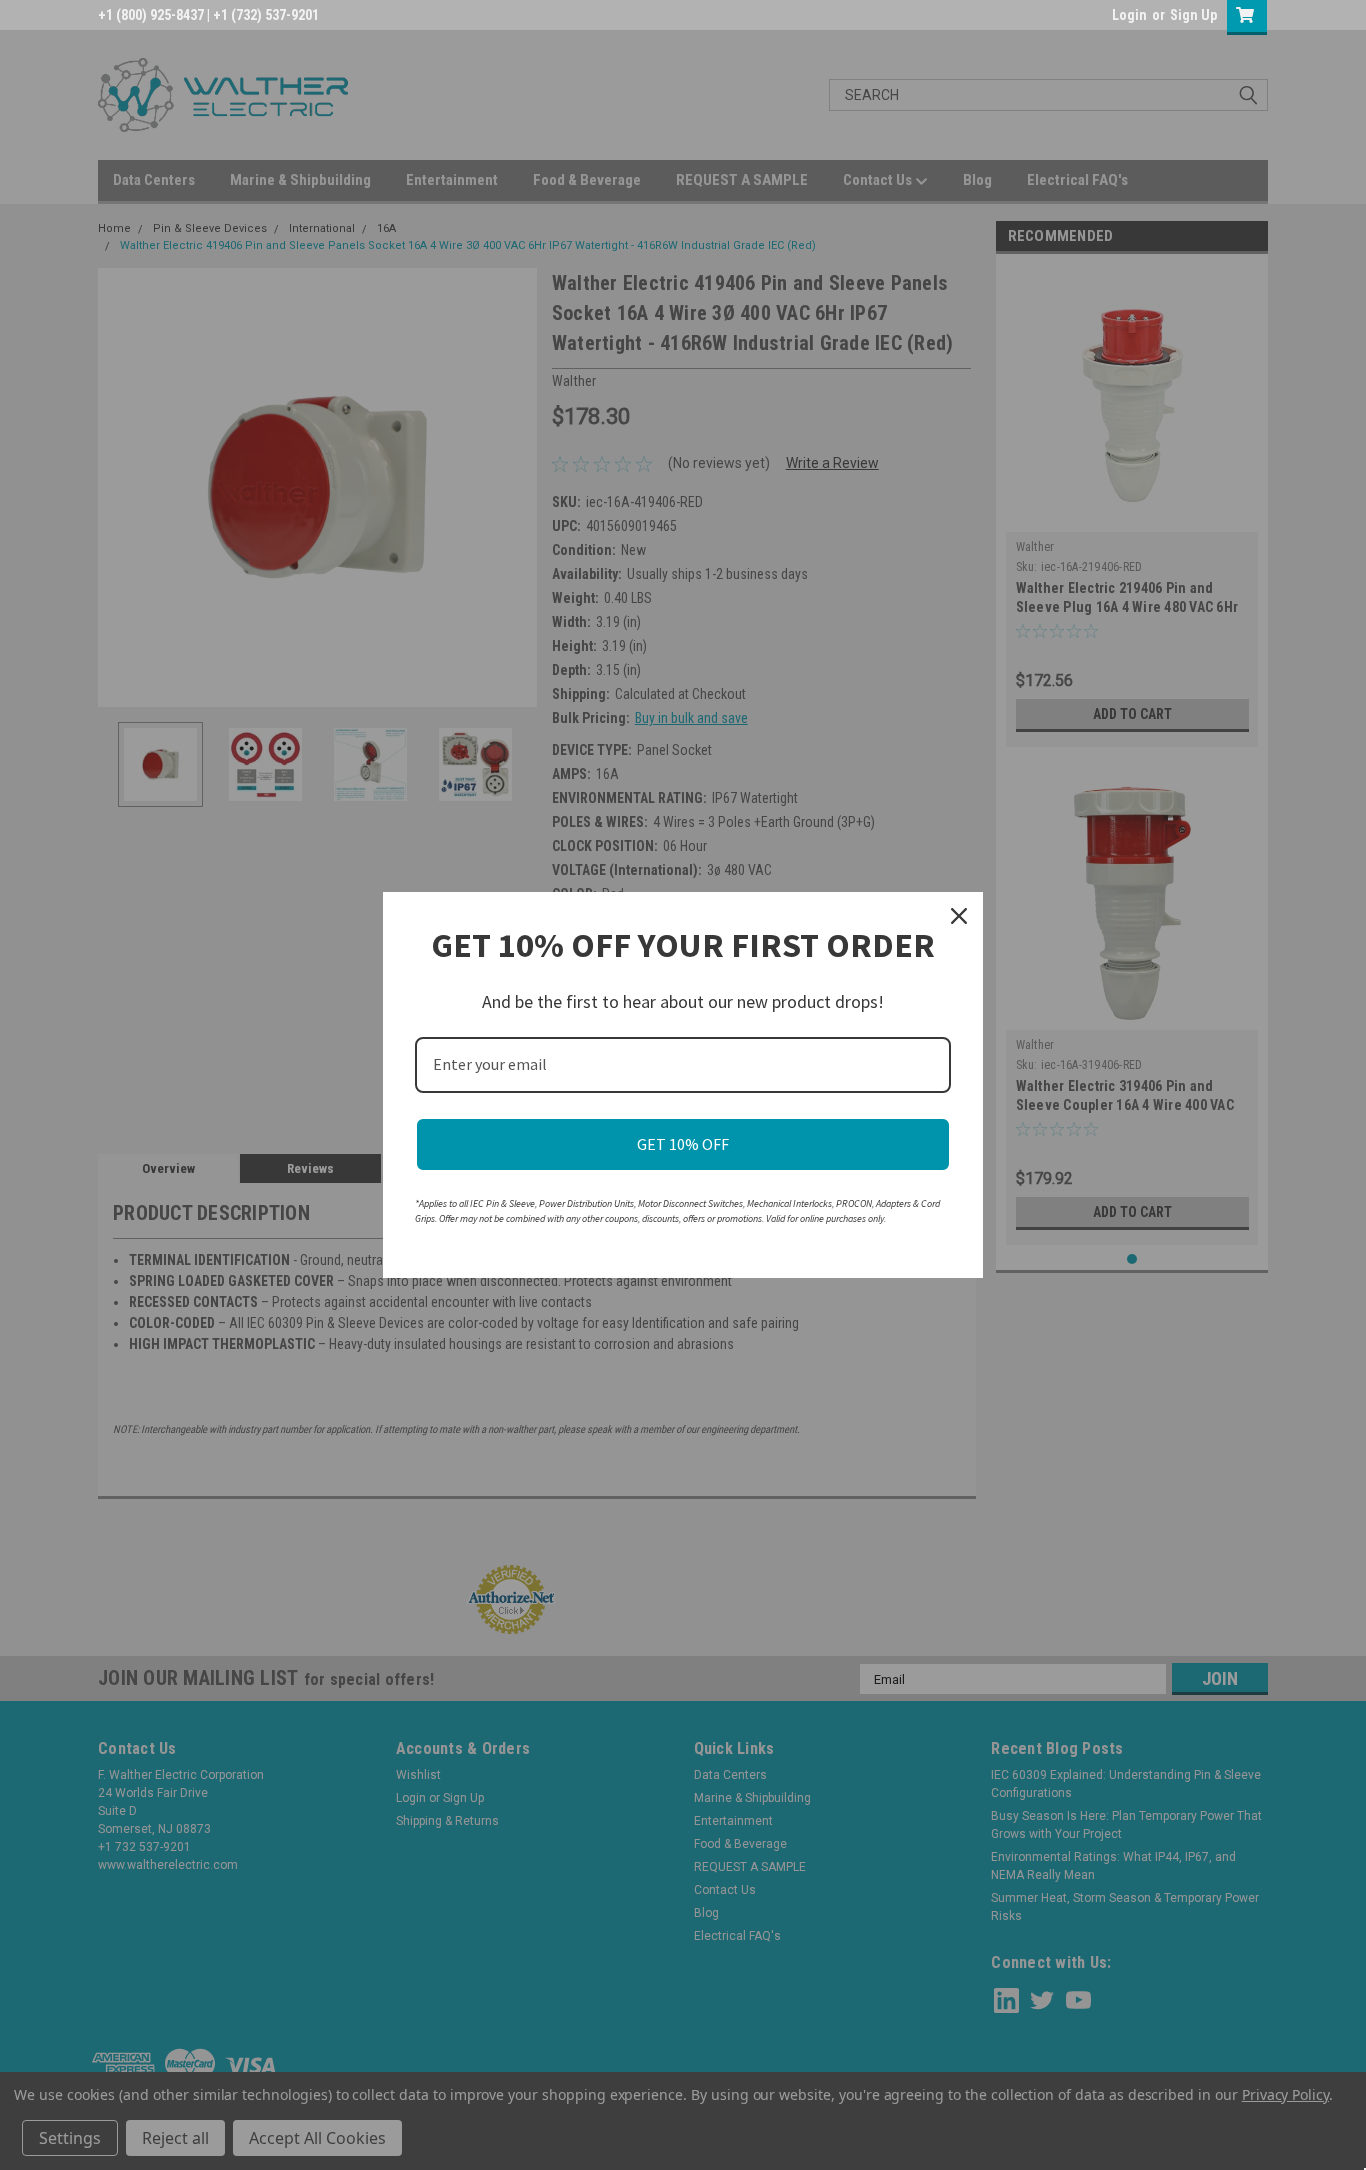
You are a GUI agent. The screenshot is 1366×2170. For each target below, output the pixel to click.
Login (1129, 15)
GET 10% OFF (683, 1144)
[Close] (959, 916)
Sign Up (1193, 15)
